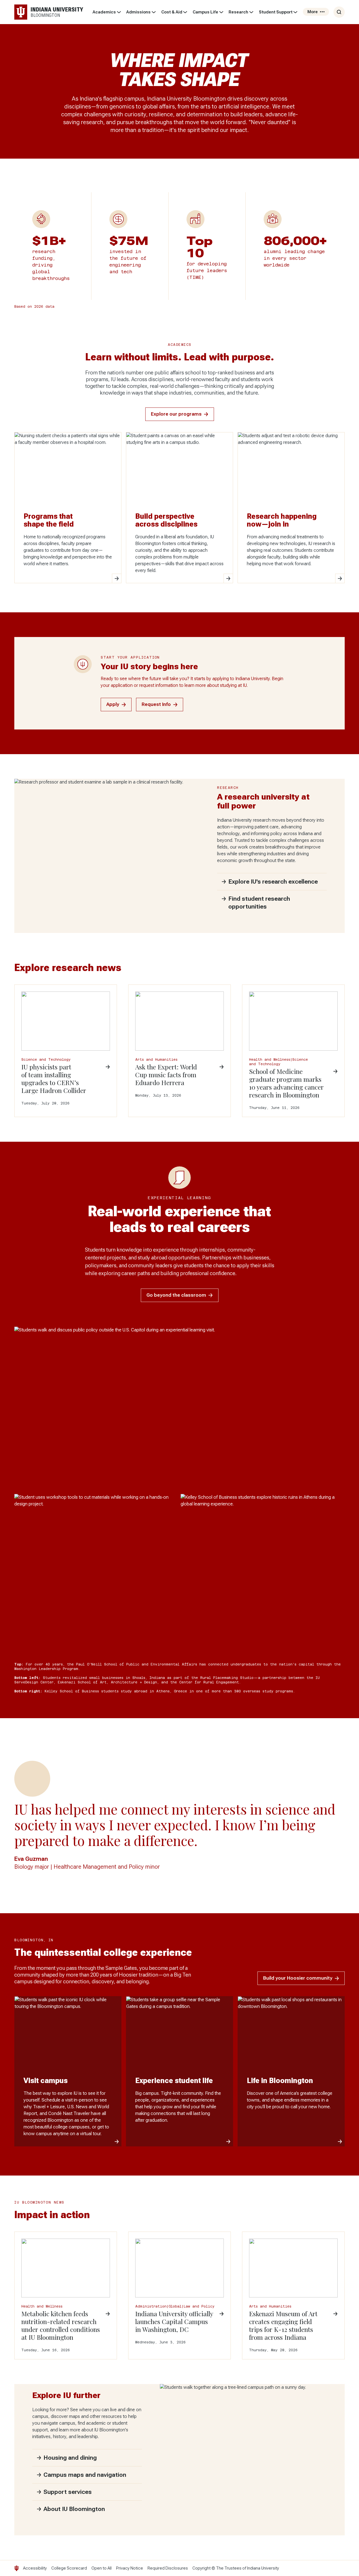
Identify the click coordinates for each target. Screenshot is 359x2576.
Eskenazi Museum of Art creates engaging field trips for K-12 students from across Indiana (283, 2325)
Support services (68, 2492)
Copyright (202, 2568)
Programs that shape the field (49, 520)
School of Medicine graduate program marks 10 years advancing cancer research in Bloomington (286, 1083)
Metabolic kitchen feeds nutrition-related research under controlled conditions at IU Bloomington (61, 2325)
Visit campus (46, 2081)
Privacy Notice (130, 2568)
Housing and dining (70, 2458)
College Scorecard (69, 2568)
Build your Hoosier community (298, 1978)
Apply (113, 704)
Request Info (156, 704)
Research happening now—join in (282, 520)
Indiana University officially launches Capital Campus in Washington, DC (174, 2322)
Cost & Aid (172, 12)
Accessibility (35, 2568)
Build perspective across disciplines (166, 520)
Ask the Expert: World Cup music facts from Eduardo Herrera (166, 1075)
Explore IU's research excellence (273, 882)
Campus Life (205, 12)
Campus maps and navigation (85, 2475)
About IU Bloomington (74, 2509)
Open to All (102, 2568)
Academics (104, 12)
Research (238, 12)
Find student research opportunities (259, 903)
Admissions (138, 12)
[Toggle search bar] (339, 12)
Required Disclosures (168, 2568)
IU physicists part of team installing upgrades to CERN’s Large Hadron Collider (54, 1079)
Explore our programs (176, 414)
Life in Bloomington (280, 2081)
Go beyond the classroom (176, 1295)
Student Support (276, 12)
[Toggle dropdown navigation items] (119, 12)
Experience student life (174, 2081)
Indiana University (263, 2568)
